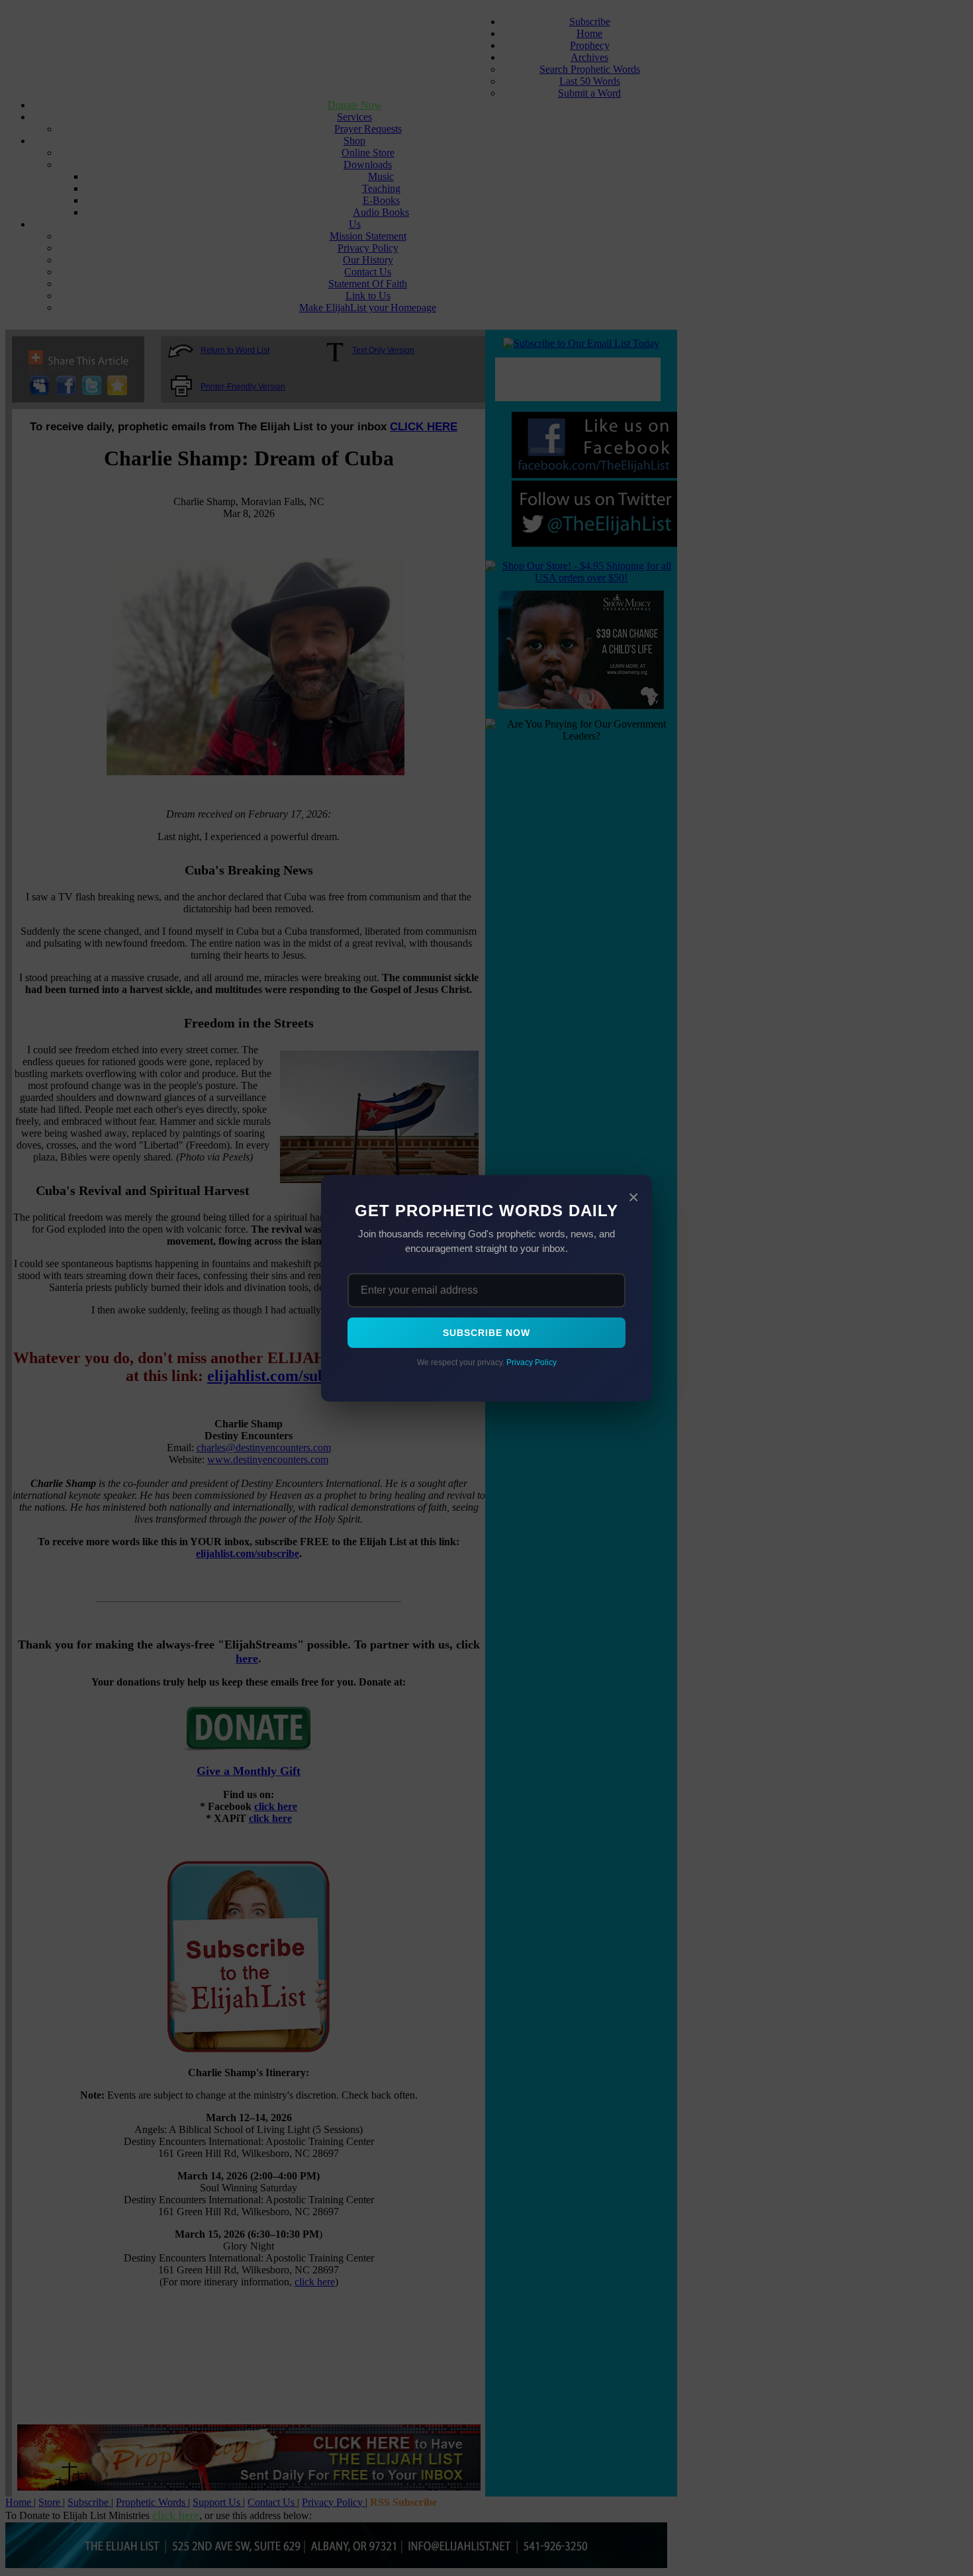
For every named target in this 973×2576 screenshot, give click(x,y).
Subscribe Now (486, 1333)
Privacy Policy (532, 1362)
